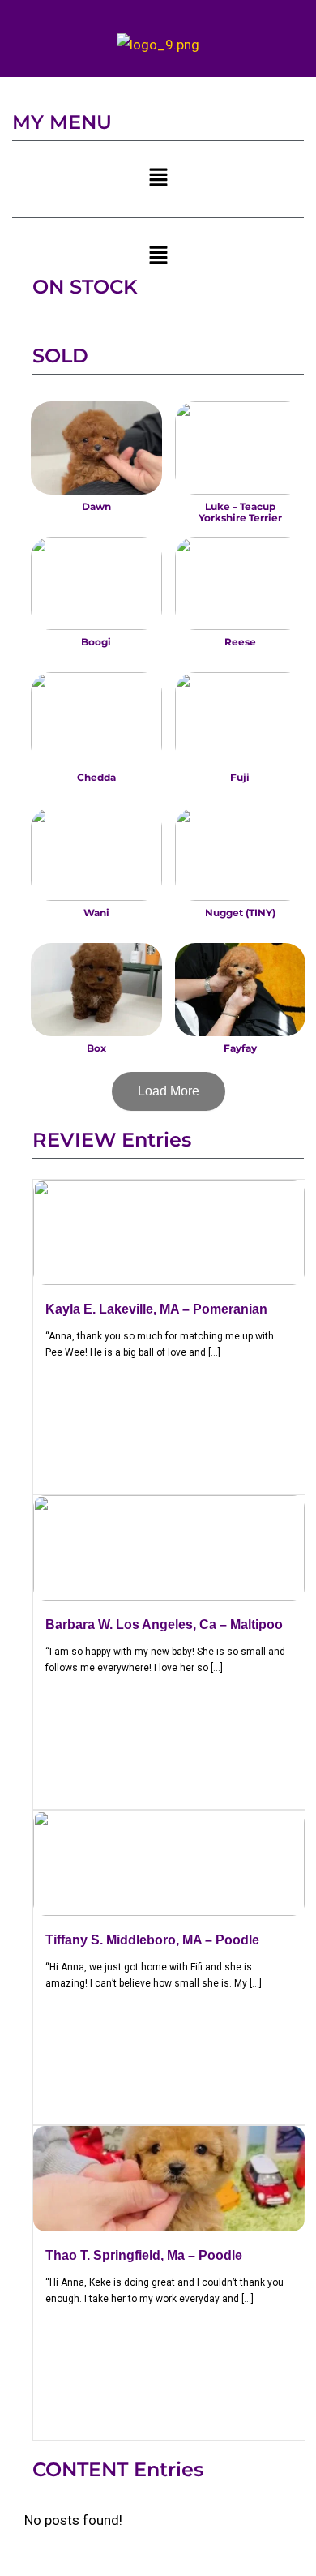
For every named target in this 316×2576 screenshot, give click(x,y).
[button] (158, 179)
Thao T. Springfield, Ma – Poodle (144, 2255)
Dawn (96, 506)
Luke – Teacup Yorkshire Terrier (240, 512)
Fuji (240, 777)
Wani (96, 913)
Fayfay (240, 1048)
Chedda (96, 777)
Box (96, 1048)
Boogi (96, 642)
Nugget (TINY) (240, 913)
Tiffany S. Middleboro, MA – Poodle (152, 1940)
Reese (240, 642)
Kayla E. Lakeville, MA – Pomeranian (156, 1309)
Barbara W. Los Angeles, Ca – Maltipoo (164, 1624)
